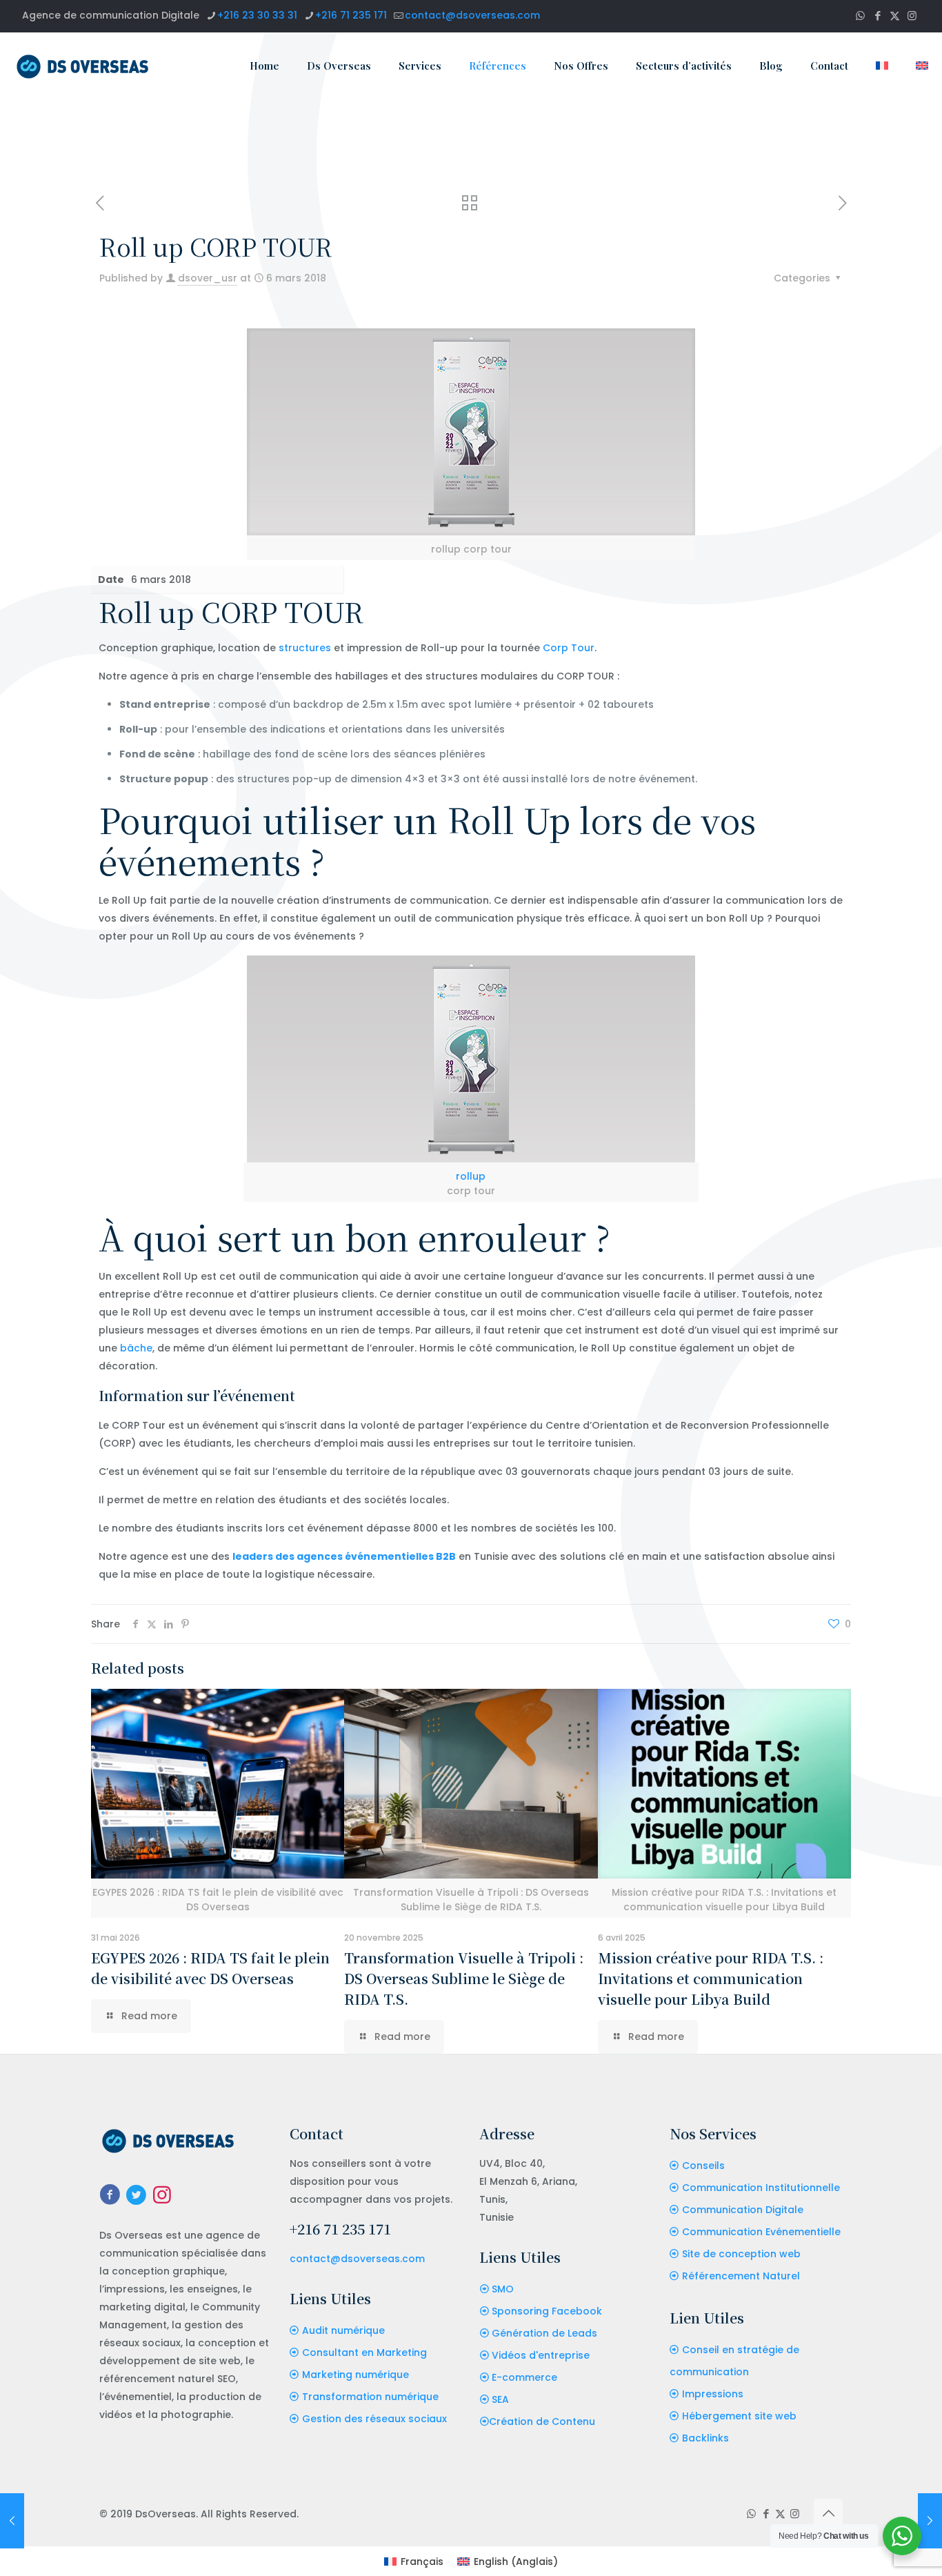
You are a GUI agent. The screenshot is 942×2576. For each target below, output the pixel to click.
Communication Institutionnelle (761, 2188)
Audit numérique (343, 2330)
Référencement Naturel (741, 2276)
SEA (500, 2399)
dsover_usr (208, 278)
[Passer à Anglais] (922, 66)
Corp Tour (569, 648)
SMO (503, 2289)
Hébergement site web (739, 2416)
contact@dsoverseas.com (472, 15)
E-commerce (524, 2377)
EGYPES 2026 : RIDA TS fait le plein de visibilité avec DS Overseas (210, 1968)
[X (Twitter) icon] (895, 16)
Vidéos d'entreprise (541, 2355)
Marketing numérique (355, 2375)
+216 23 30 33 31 (257, 15)
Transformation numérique (370, 2397)
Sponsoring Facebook (547, 2311)
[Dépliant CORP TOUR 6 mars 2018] (12, 2521)
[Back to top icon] (828, 2513)
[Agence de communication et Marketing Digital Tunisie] (83, 66)
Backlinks (705, 2438)
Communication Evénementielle (761, 2232)
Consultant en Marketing (364, 2352)
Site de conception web (741, 2254)
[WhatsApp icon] (860, 16)
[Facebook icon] (878, 16)
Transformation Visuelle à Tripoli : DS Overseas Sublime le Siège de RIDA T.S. (464, 1978)
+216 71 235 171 (351, 15)
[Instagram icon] (912, 16)
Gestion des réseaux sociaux (374, 2419)
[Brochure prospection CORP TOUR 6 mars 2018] (930, 2521)
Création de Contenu (542, 2421)
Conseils (703, 2166)
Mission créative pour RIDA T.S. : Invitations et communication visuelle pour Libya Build (711, 1978)
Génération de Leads (544, 2333)
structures (305, 648)
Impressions (713, 2394)
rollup (471, 1176)
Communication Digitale (743, 2210)
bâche (136, 1348)
